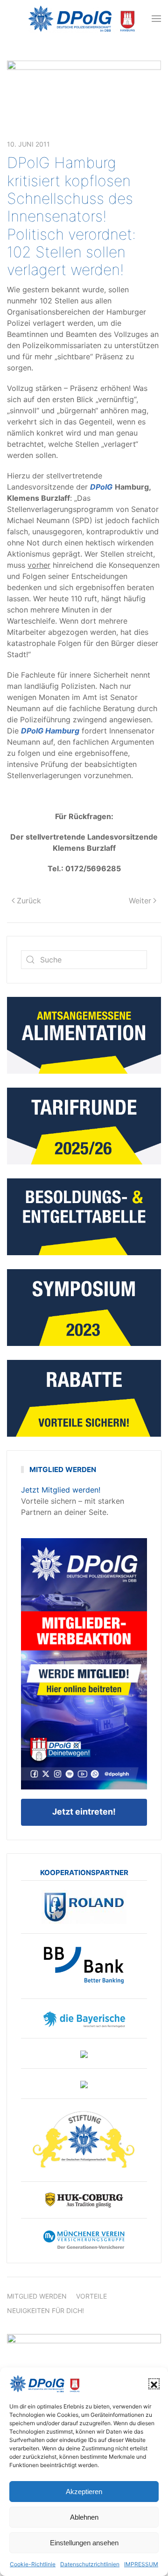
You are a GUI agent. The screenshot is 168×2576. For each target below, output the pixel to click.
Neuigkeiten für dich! (45, 2310)
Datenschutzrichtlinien (90, 2564)
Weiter (140, 901)
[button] (154, 2384)
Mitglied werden (37, 2296)
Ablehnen (84, 2517)
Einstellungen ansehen (84, 2543)
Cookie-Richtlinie (33, 2564)
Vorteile (91, 2296)
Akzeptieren (84, 2492)
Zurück (29, 901)
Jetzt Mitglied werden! (61, 1490)
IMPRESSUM (141, 2564)
